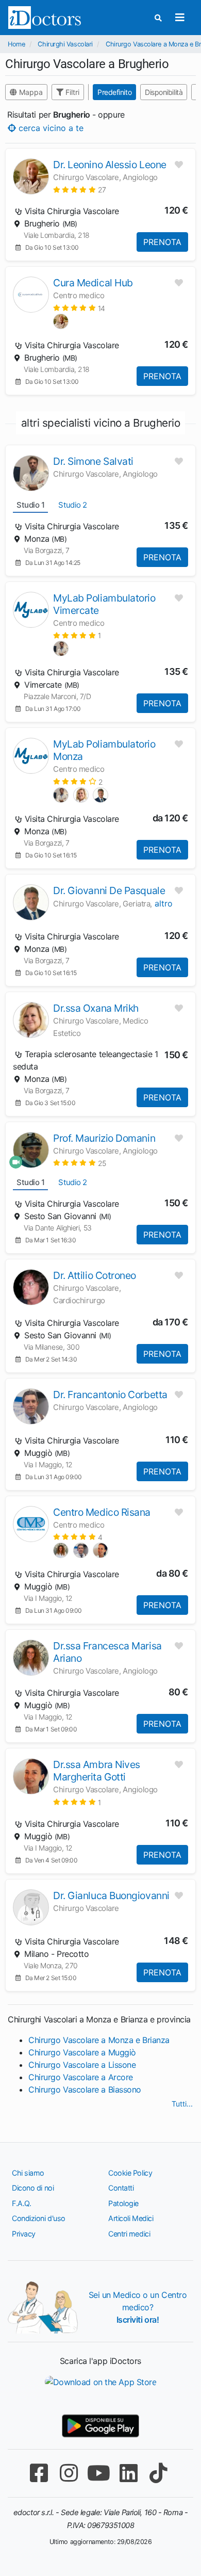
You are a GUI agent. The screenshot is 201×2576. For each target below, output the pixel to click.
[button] (80, 190)
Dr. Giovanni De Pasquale (109, 890)
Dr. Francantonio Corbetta (110, 1395)
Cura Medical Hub (93, 283)
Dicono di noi (33, 2188)
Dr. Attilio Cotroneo (95, 1275)
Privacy (24, 2234)
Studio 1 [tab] (30, 505)
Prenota (162, 242)
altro (164, 903)
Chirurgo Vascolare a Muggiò (82, 2052)
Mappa (30, 92)
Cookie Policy (130, 2173)
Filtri (71, 92)
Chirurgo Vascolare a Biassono (85, 2089)
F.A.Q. (21, 2203)
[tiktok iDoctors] (158, 2473)
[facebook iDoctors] (39, 2473)
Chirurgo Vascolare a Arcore (81, 2077)
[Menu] (180, 18)
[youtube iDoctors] (98, 2473)
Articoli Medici (131, 2218)
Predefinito (114, 92)
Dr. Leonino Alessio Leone (110, 165)
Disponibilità (164, 92)
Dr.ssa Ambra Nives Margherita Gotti (97, 1771)
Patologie (123, 2203)
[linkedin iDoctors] (128, 2473)
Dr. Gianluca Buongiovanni (111, 1895)
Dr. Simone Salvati (93, 461)
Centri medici (129, 2234)
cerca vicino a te (50, 127)
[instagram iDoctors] (69, 2473)
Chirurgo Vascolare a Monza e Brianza (99, 2040)
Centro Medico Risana (102, 1512)
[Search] (158, 18)
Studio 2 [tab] (72, 505)
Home (16, 44)
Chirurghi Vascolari (65, 44)
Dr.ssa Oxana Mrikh (96, 1008)
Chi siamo (28, 2173)
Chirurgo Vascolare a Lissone (82, 2065)
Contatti (121, 2188)
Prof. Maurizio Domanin (104, 1138)
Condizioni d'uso (39, 2218)
